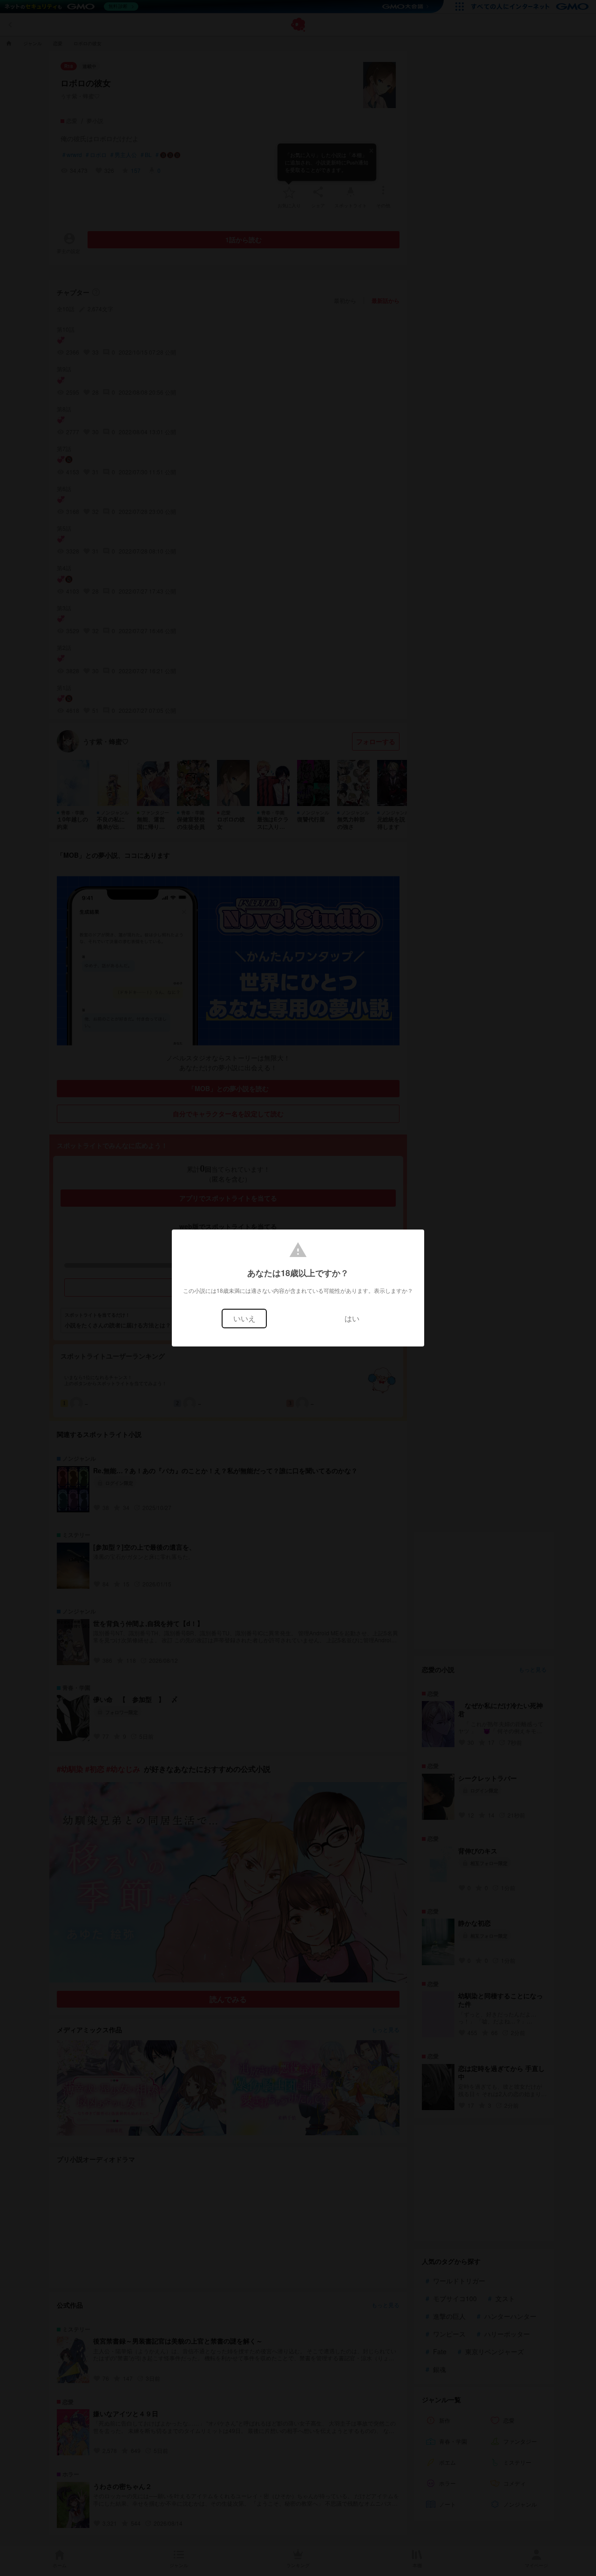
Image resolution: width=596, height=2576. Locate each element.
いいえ (244, 1318)
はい (352, 1318)
